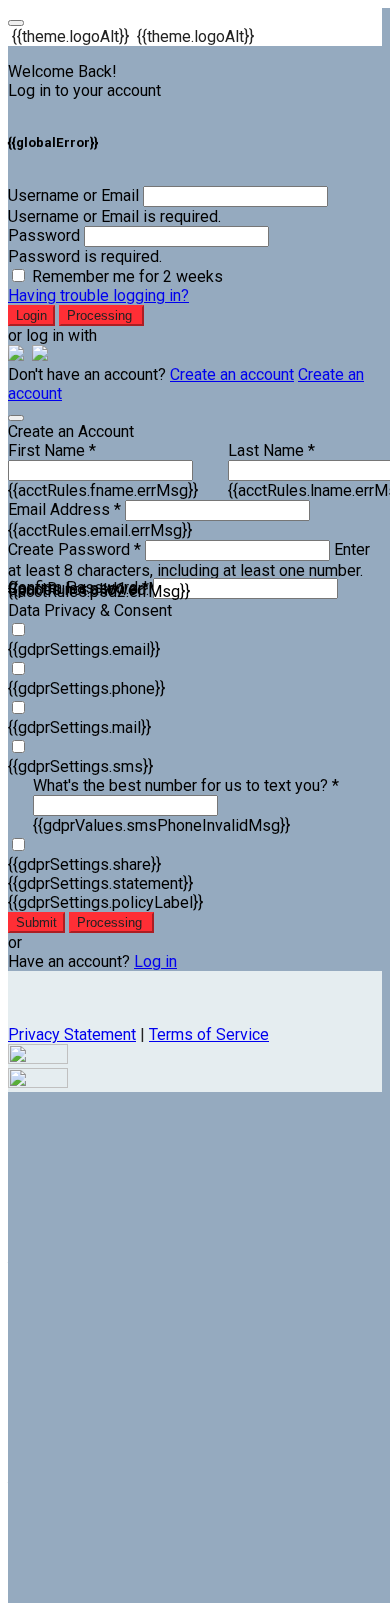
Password (44, 235)
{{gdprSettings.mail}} (79, 727)
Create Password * (74, 549)
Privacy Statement (72, 1034)
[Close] (16, 418)
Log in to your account (84, 90)
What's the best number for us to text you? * (186, 785)
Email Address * (64, 509)
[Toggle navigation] (16, 23)
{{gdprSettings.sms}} (80, 766)
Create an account (232, 374)
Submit (36, 922)
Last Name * (271, 450)
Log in (155, 961)
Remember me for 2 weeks (127, 276)
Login (31, 315)
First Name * (52, 450)
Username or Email (73, 195)
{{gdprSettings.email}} (84, 649)
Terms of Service (209, 1034)
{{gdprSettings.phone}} (86, 688)
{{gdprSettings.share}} (84, 864)
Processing (101, 315)
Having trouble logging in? (98, 295)
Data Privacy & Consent (90, 610)
